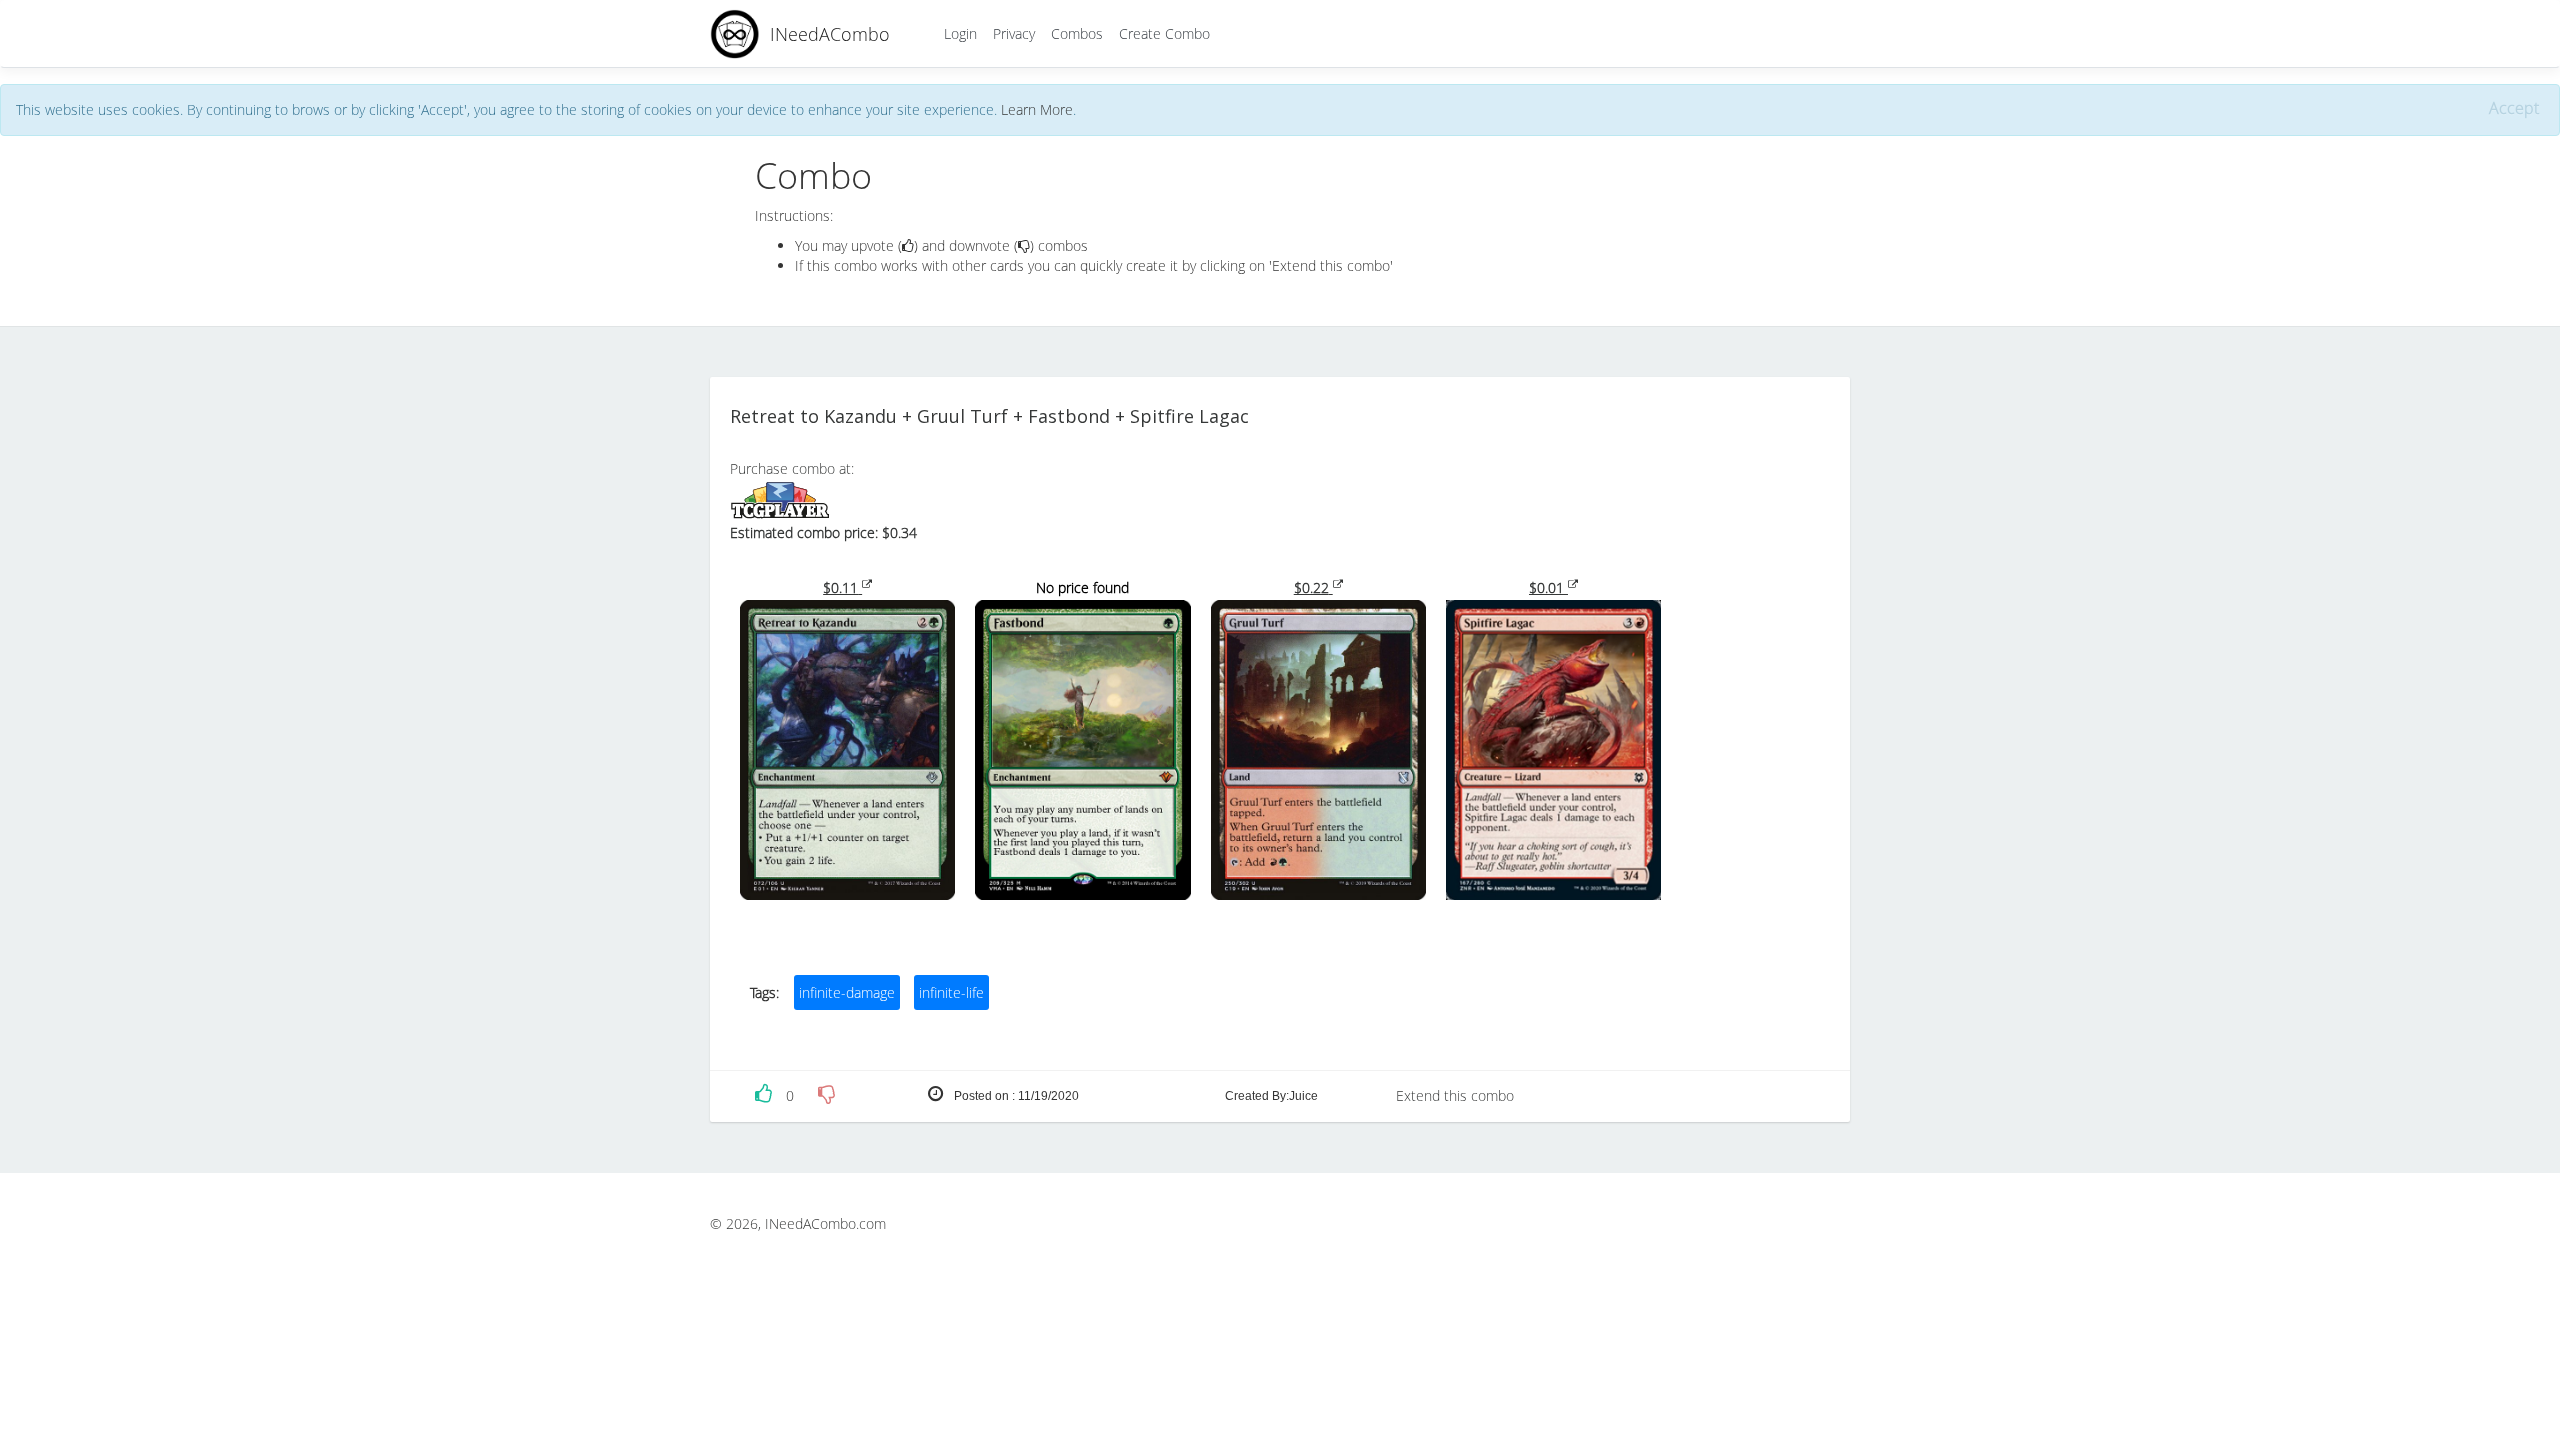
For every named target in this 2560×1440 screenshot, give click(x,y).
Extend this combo (1455, 1095)
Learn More (1037, 109)
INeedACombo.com (825, 1223)
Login (960, 33)
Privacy (1014, 33)
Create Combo (1164, 33)
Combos (1077, 33)
